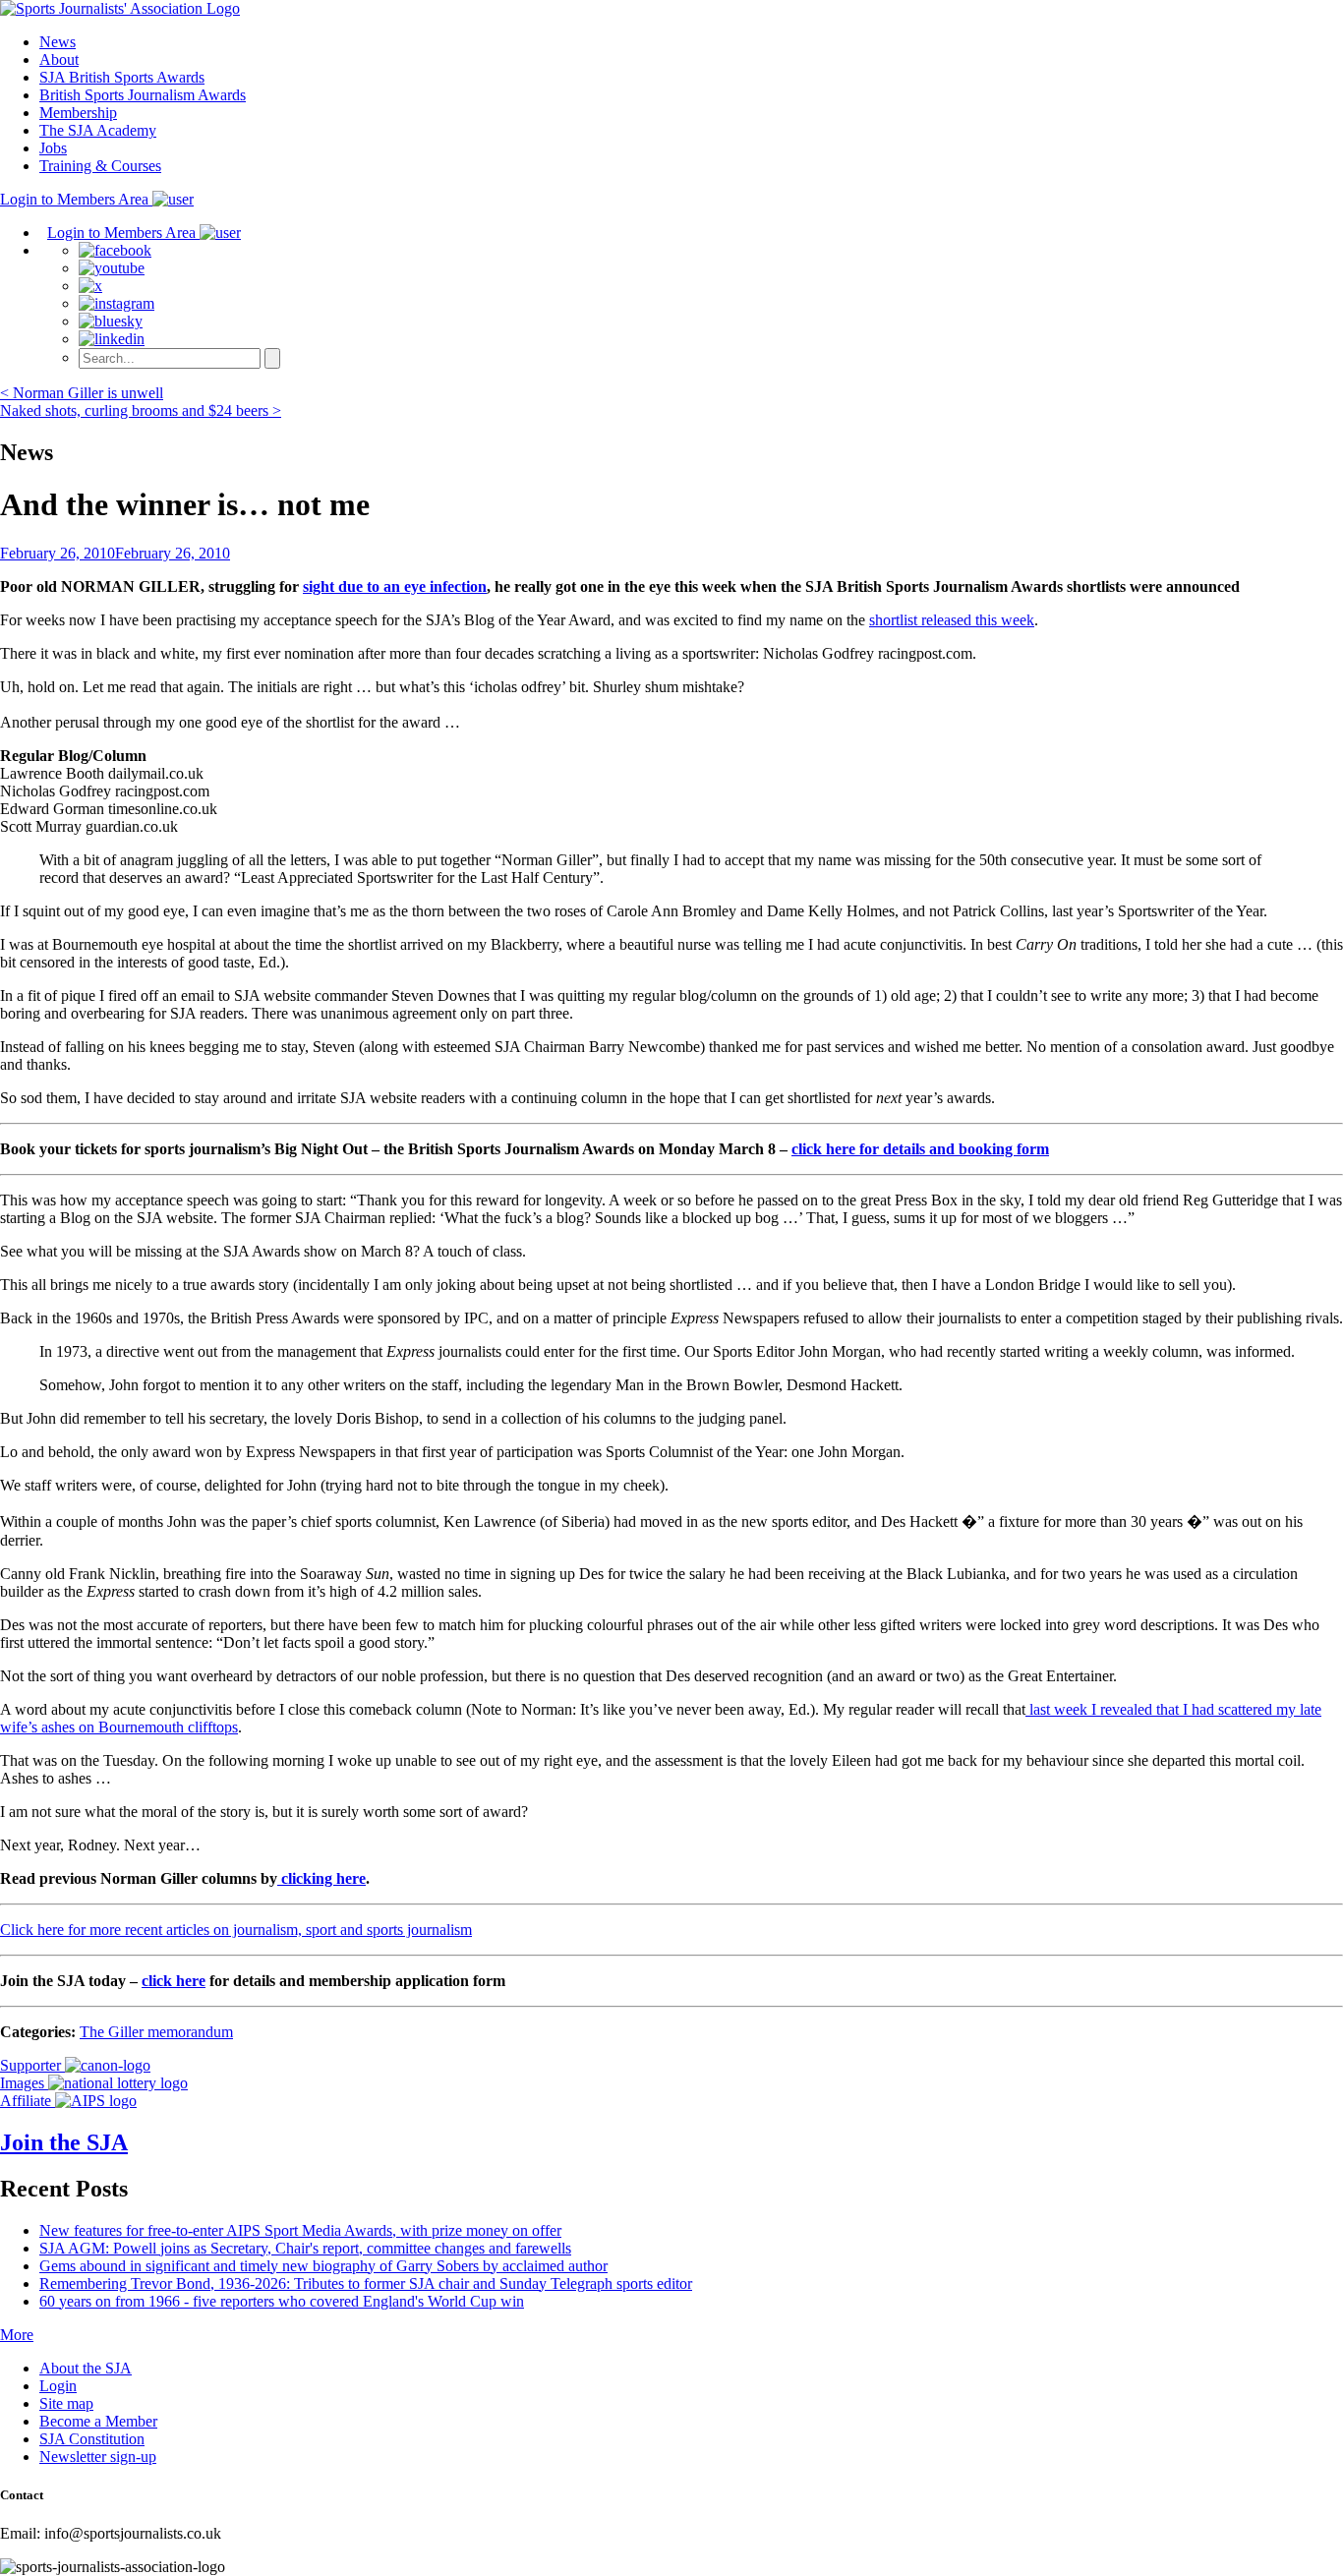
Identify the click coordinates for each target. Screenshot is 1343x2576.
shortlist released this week (952, 620)
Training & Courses (100, 166)
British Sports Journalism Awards (143, 95)
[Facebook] (115, 250)
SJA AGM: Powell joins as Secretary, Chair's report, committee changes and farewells (305, 2248)
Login (58, 2386)
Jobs (53, 148)
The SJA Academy (98, 130)
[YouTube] (112, 268)
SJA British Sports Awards (122, 77)
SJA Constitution (92, 2439)
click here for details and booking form (920, 1149)
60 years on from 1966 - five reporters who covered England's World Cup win (282, 2301)
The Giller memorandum (156, 2032)
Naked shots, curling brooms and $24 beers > (141, 410)
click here (174, 1981)
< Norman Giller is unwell (82, 393)
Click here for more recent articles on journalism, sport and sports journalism (236, 1930)
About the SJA (86, 2368)
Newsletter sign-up (98, 2457)
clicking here (321, 1878)
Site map (66, 2403)
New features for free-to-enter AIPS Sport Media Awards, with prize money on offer (300, 2230)
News (58, 42)
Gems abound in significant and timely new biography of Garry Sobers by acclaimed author (323, 2266)
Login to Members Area (76, 199)
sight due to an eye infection (395, 586)
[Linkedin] (112, 339)
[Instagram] (117, 303)
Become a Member (98, 2421)
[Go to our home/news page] (120, 8)
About (59, 59)
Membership (78, 113)
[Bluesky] (111, 321)
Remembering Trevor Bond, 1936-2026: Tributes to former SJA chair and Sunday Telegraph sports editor (366, 2283)
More (17, 2335)
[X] (90, 286)
